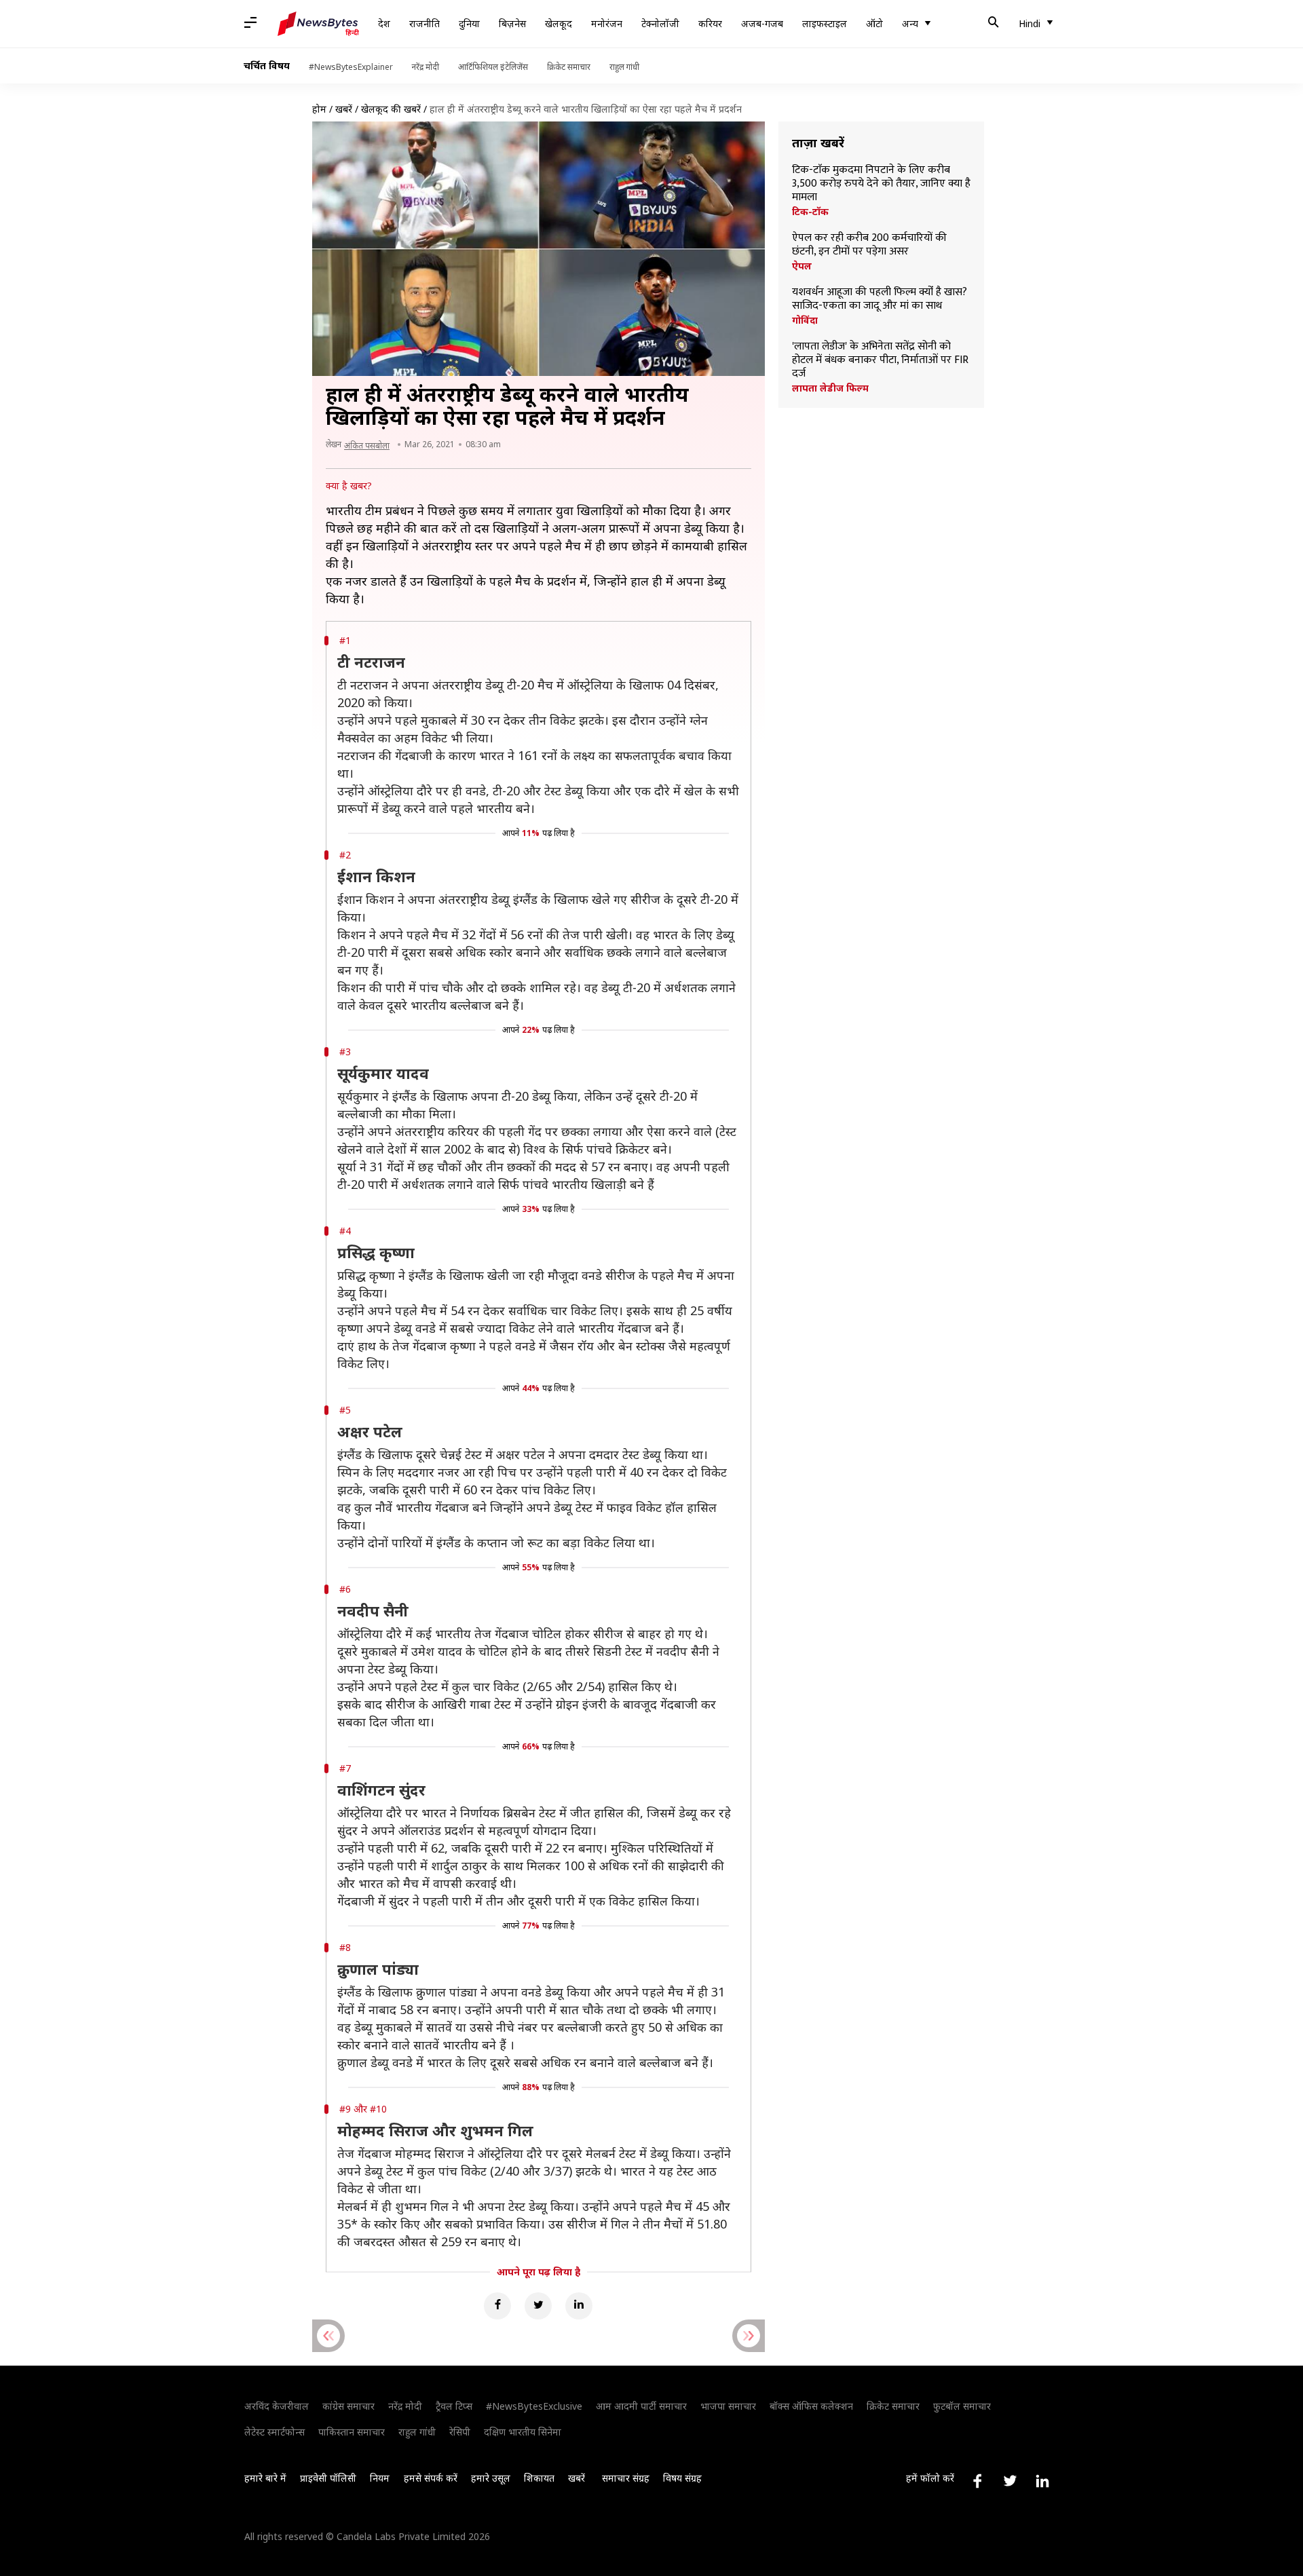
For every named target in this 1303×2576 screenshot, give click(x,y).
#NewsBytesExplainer (351, 67)
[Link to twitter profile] (1010, 2481)
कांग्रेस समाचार (348, 2406)
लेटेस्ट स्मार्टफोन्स (275, 2432)
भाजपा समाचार (728, 2406)
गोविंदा (805, 320)
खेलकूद (559, 23)
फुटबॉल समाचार (962, 2406)
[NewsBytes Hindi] (318, 24)
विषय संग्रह (682, 2478)
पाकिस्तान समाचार (352, 2432)
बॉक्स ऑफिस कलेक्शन (811, 2406)
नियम (380, 2478)
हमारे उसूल (491, 2478)
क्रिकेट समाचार (569, 67)
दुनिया (469, 23)
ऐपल (802, 266)
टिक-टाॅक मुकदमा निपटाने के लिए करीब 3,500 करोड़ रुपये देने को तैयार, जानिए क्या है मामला (881, 184)
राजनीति (424, 23)
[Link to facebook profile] (977, 2481)
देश (384, 23)
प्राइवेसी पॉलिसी (328, 2478)
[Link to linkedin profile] (1042, 2481)
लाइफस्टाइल (825, 23)
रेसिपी (460, 2432)
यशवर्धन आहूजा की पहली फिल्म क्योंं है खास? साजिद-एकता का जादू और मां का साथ (880, 299)
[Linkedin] (579, 2306)
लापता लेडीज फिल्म (830, 388)
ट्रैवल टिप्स (454, 2406)
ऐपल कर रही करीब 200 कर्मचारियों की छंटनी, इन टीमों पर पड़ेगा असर (869, 245)
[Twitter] (538, 2306)
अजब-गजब (762, 23)
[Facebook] (497, 2306)
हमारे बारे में (265, 2478)
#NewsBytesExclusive (534, 2406)
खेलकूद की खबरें (391, 109)
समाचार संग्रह (626, 2478)
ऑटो (874, 23)
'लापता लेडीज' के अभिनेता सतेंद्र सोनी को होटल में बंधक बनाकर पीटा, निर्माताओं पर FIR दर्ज (880, 360)
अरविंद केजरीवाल (277, 2406)
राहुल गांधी (624, 67)
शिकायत (539, 2478)
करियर (710, 23)
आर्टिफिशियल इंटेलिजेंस (493, 67)
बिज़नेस (512, 23)
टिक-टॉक (810, 212)
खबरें (344, 109)
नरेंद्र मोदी (426, 67)
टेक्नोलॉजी (660, 23)
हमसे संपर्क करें (431, 2478)
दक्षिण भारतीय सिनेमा (523, 2432)
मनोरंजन (607, 23)
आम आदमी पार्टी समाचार (641, 2406)
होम (319, 109)
